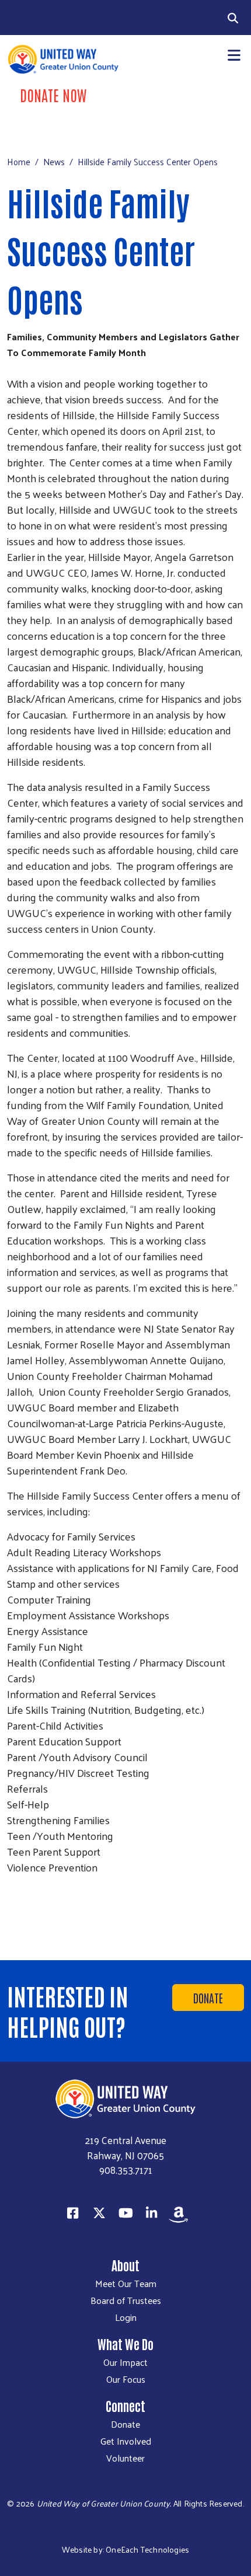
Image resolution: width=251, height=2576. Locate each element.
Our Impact (125, 2362)
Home (19, 161)
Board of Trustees (126, 2300)
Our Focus (126, 2379)
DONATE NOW (53, 95)
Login (126, 2317)
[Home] (63, 59)
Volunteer (125, 2458)
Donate (208, 1998)
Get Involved (126, 2441)
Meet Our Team (126, 2284)
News (54, 161)
